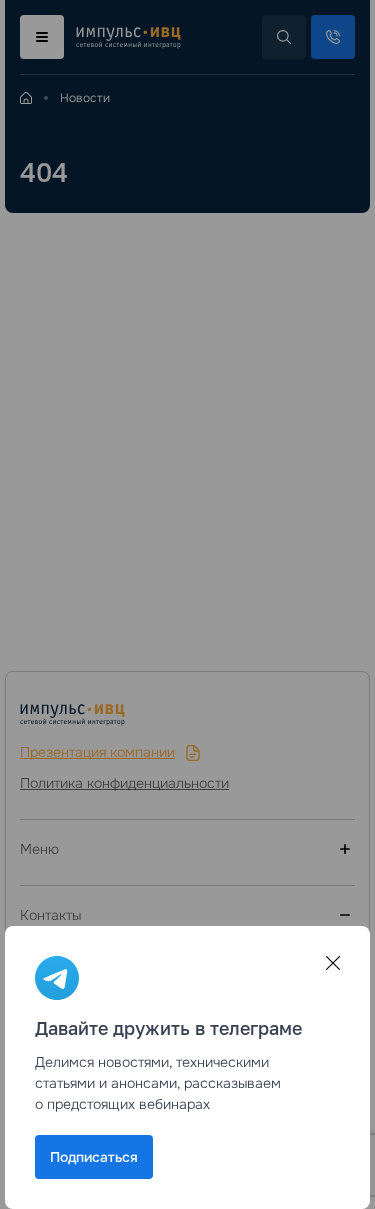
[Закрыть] (333, 963)
